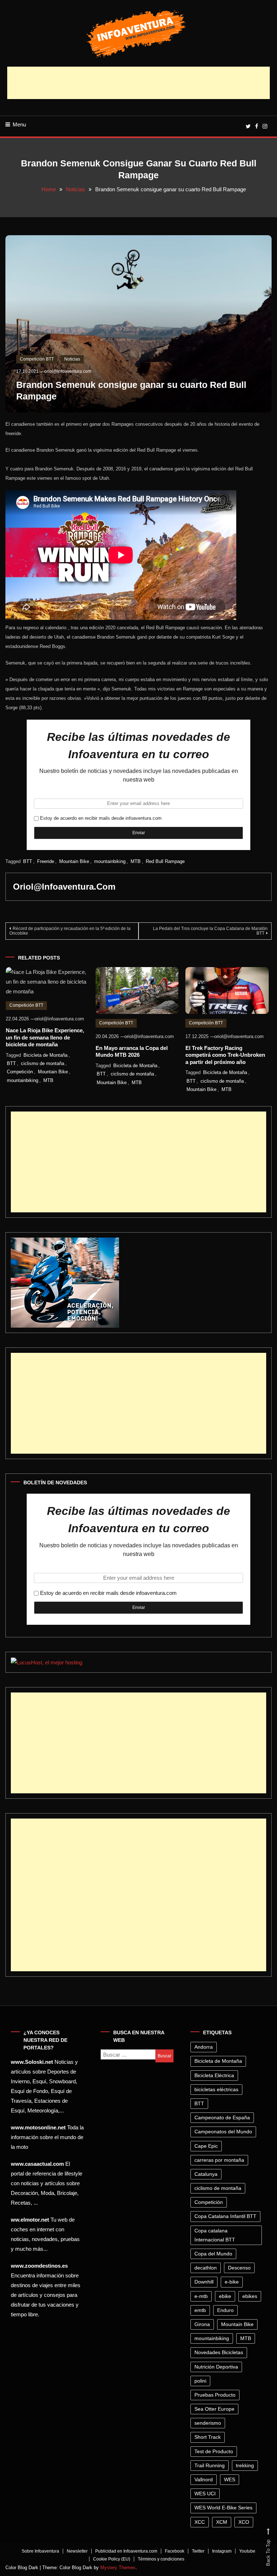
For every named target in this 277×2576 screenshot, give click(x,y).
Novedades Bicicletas (219, 2352)
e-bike (232, 2282)
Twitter (198, 2551)
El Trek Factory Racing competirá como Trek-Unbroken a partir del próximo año (225, 1055)
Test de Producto (214, 2451)
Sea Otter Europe (214, 2409)
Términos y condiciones (161, 2559)
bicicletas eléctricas (216, 2089)
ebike (225, 2296)
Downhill (204, 2282)
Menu (19, 124)
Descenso (239, 2268)
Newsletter (77, 2551)
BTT (28, 861)
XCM (222, 2522)
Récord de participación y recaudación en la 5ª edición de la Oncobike (70, 931)
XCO (244, 2522)
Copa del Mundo (213, 2254)
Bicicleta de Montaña (45, 1055)
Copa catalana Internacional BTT (215, 2235)
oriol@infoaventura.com (68, 371)
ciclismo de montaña (43, 1063)
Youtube (247, 2551)
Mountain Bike (74, 861)
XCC (200, 2522)
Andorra (204, 2047)
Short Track (208, 2437)
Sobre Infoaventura (40, 2551)
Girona (202, 2324)
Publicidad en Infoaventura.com (126, 2551)
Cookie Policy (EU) (112, 2559)
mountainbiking (110, 861)
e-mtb (201, 2296)
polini (200, 2381)
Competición (20, 1072)
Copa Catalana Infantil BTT (225, 2216)
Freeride (46, 861)
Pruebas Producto (215, 2395)
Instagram (222, 2551)
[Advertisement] (138, 83)
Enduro (225, 2310)
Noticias (72, 359)
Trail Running (210, 2465)
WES (230, 2479)
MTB (136, 861)
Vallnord (204, 2479)
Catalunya (206, 2174)
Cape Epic (206, 2146)
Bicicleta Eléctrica (214, 2075)
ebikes (250, 2296)
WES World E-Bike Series (223, 2508)
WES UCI (205, 2494)
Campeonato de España (222, 2117)
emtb (200, 2310)
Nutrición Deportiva (216, 2367)
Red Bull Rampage (165, 861)
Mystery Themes (118, 2568)
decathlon (206, 2268)
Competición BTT (37, 359)
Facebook (175, 2551)
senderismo (208, 2423)
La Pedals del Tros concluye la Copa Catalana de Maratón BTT (210, 931)
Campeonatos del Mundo (223, 2132)
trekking (245, 2465)
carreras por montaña (219, 2160)
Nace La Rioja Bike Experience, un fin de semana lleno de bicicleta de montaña (45, 1037)
